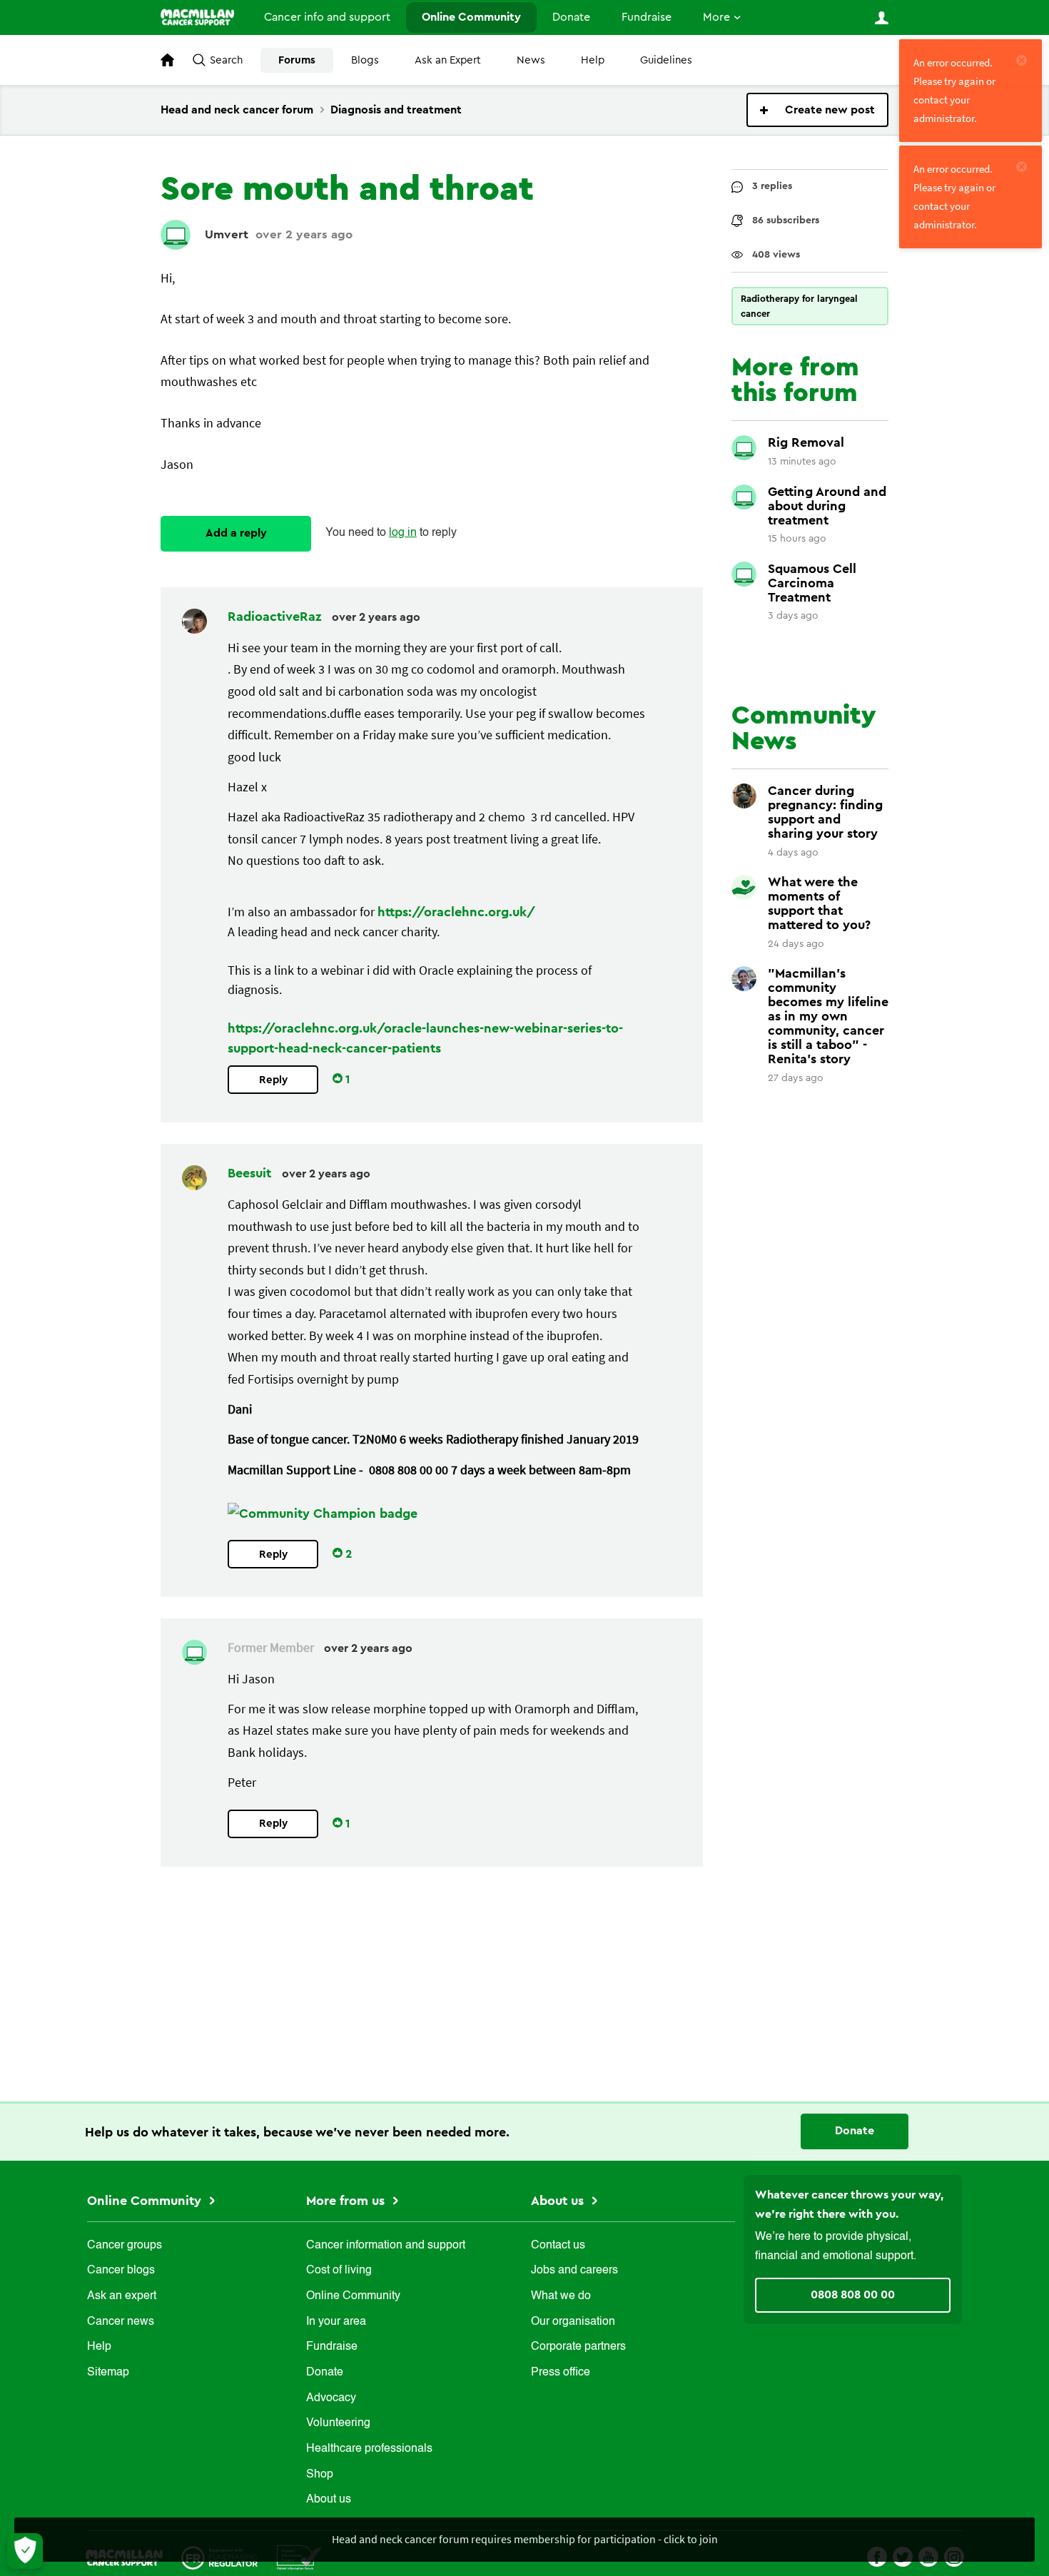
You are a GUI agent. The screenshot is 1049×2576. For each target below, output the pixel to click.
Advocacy (331, 2398)
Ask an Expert (448, 60)
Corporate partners (578, 2347)
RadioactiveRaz (276, 617)
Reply (273, 1080)
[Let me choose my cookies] (25, 2551)
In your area (336, 2322)
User (881, 18)
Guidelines (666, 60)
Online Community (471, 17)
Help (593, 60)
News (531, 60)
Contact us (558, 2246)
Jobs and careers (574, 2271)
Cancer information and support (386, 2246)
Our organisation (573, 2322)
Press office (561, 2373)
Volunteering (338, 2423)
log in (403, 533)
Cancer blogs (121, 2271)
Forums (297, 60)
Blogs (365, 60)
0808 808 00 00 (853, 2295)
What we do (561, 2296)
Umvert (227, 234)
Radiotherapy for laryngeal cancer (799, 306)
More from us (347, 2201)
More (716, 17)
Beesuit (251, 1173)
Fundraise (647, 17)
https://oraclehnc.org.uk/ (456, 912)
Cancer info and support (327, 17)
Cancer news (121, 2322)
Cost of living (339, 2271)
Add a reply (236, 533)
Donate (571, 17)
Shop (320, 2475)
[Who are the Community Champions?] (323, 1513)
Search (226, 60)
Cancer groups (125, 2246)
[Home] (197, 17)
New (817, 110)
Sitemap (108, 2373)
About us (329, 2500)
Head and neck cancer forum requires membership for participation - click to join (525, 2539)
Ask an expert (122, 2296)
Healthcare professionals (369, 2449)
